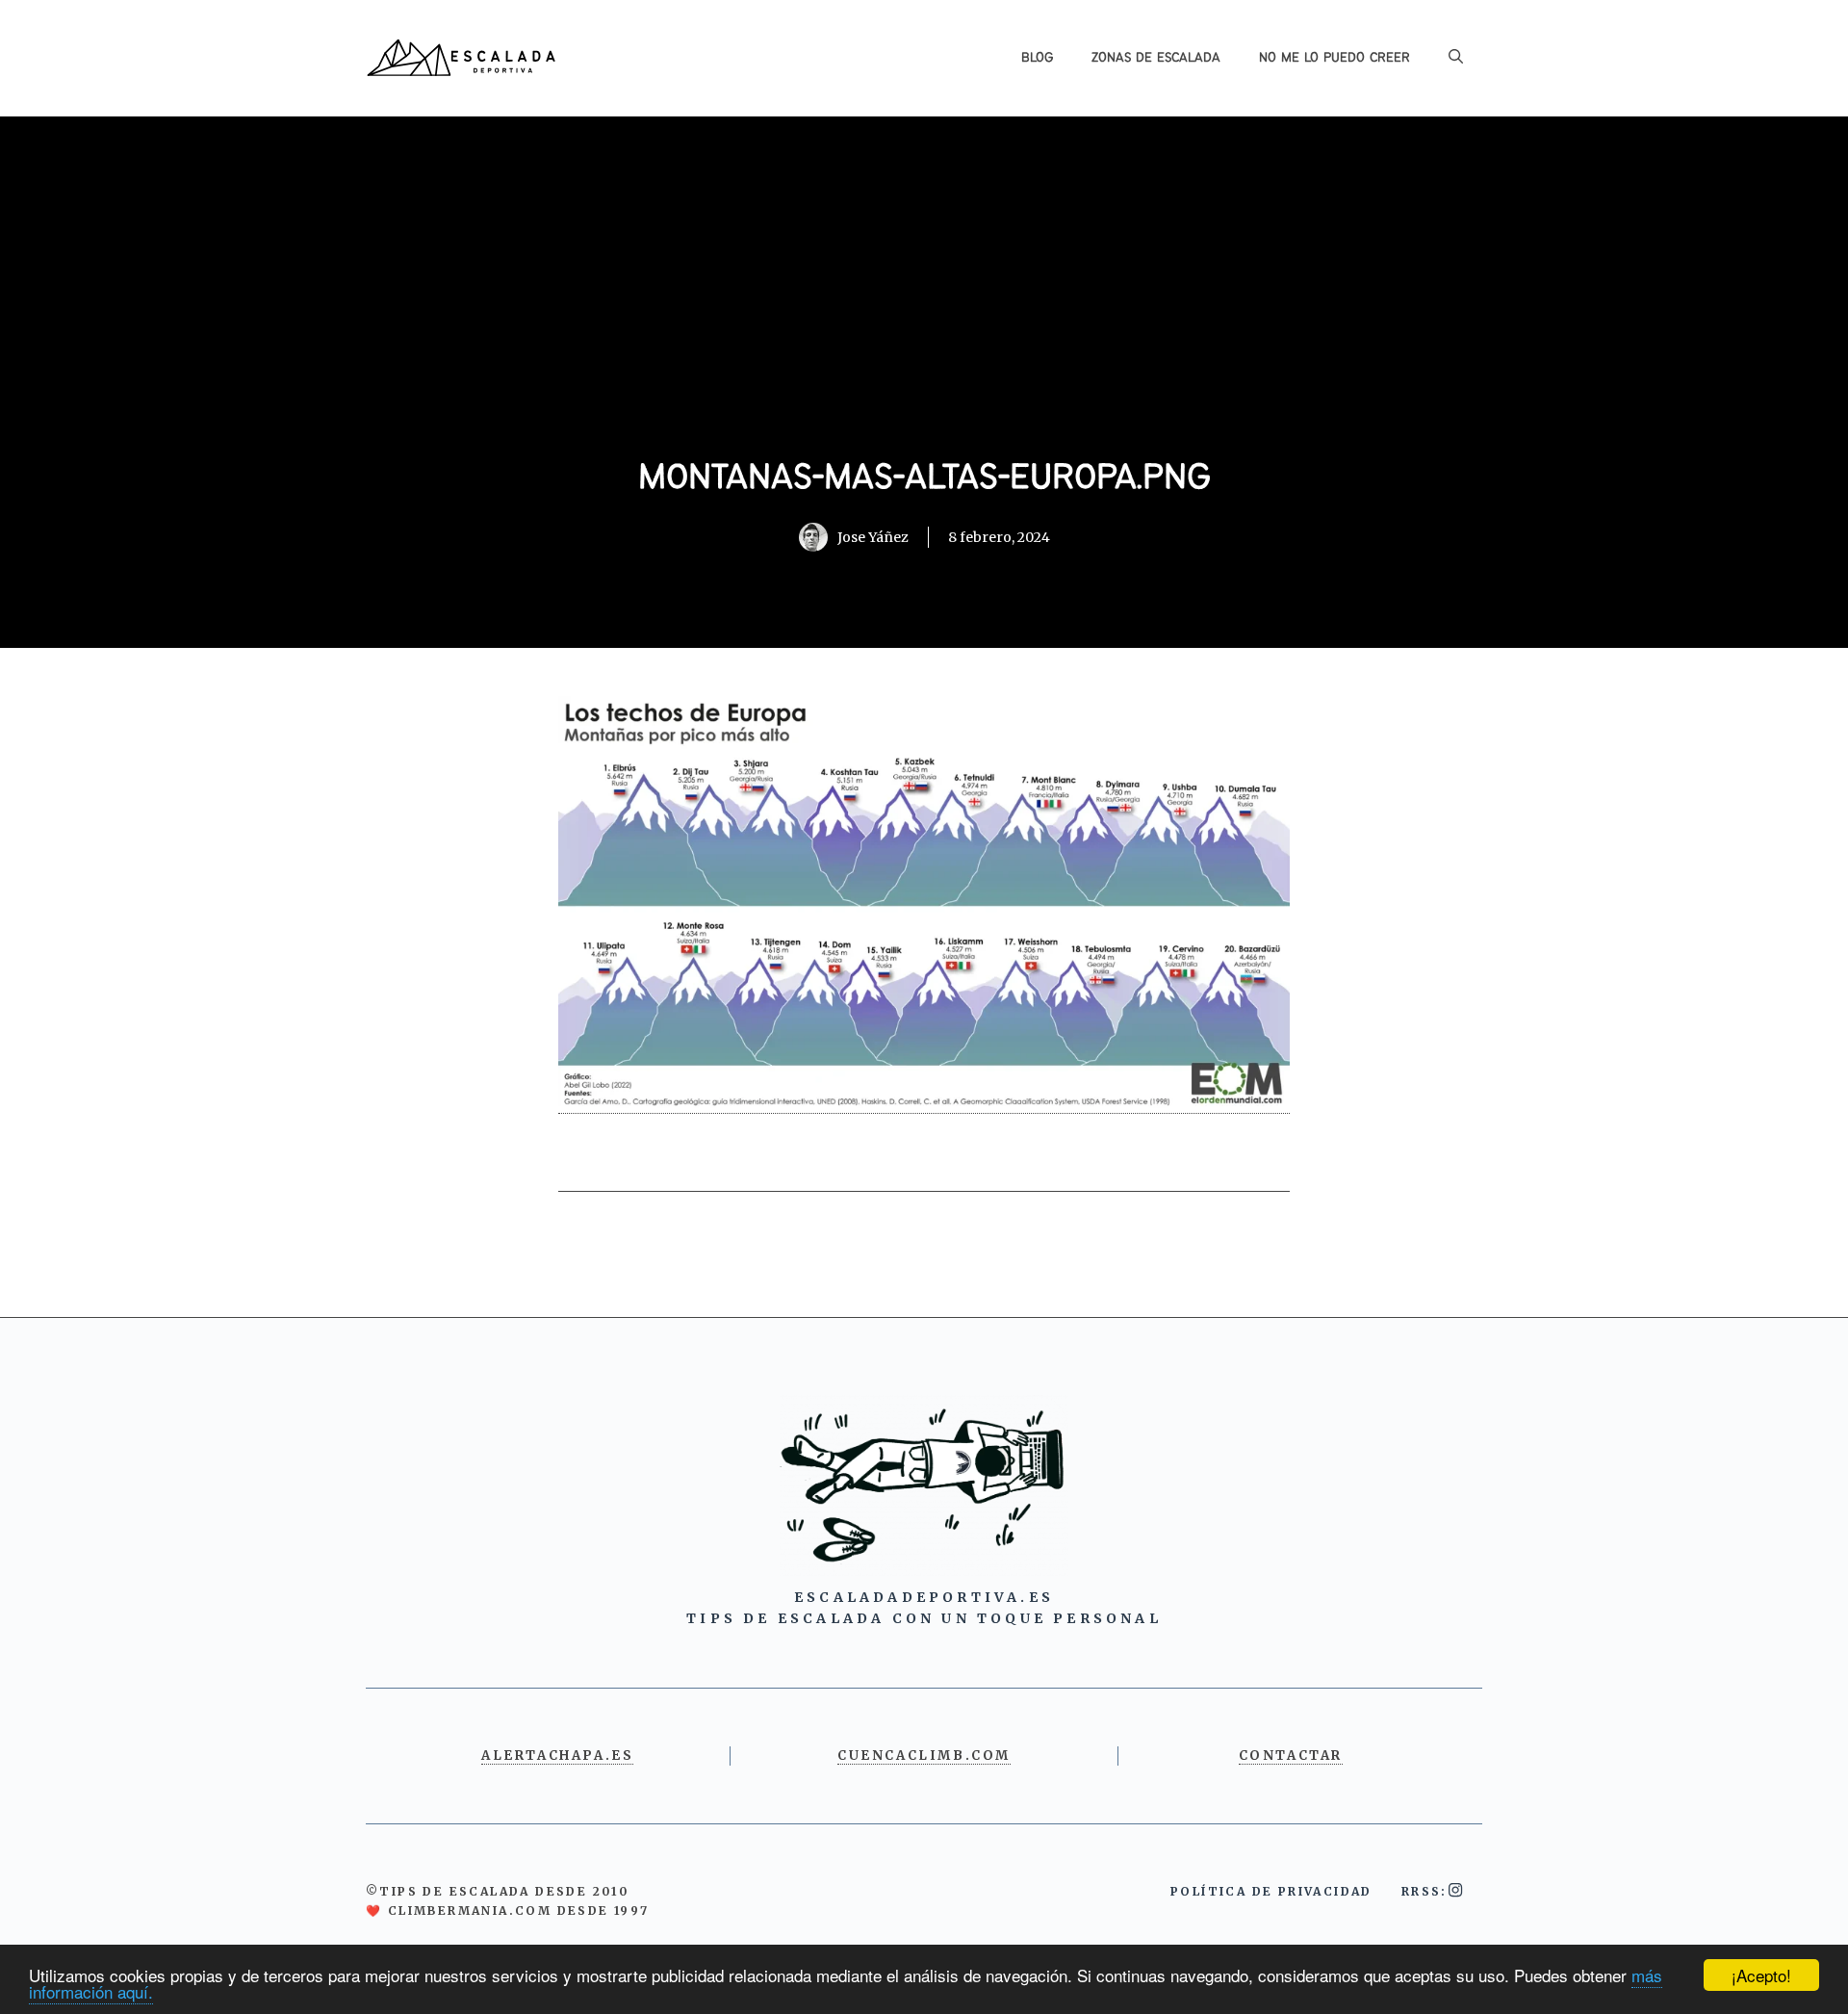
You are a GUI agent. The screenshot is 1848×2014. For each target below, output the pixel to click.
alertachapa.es (557, 1756)
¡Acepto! (1761, 1975)
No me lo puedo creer (1335, 58)
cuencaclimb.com (924, 1756)
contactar (1291, 1756)
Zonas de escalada (1156, 58)
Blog (1037, 58)
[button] (1456, 58)
